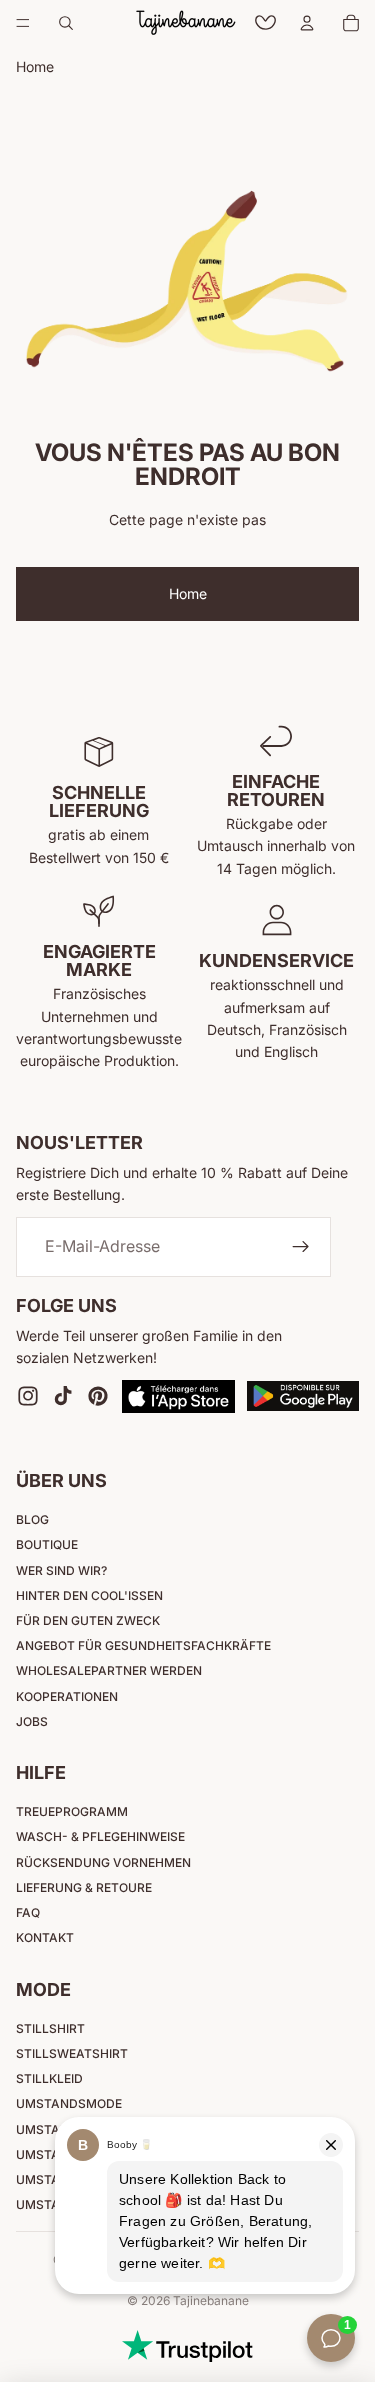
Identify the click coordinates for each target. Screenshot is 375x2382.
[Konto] (307, 23)
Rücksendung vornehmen (103, 1862)
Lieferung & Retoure (84, 1887)
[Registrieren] (301, 1247)
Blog (32, 1519)
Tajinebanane (211, 2300)
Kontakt (45, 1937)
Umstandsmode (69, 2103)
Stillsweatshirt (72, 2053)
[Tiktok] (63, 1396)
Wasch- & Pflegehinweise (100, 1836)
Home (188, 593)
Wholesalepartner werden (109, 1670)
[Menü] (23, 23)
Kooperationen (67, 1696)
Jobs (32, 1721)
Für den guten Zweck (88, 1620)
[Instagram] (28, 1396)
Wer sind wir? (61, 1570)
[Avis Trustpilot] (187, 2346)
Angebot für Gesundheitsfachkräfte (143, 1645)
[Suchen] (66, 23)
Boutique (47, 1544)
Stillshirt (50, 2028)
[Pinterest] (98, 1396)
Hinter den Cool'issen (89, 1595)
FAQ (28, 1912)
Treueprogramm (72, 1811)
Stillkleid (49, 2078)
